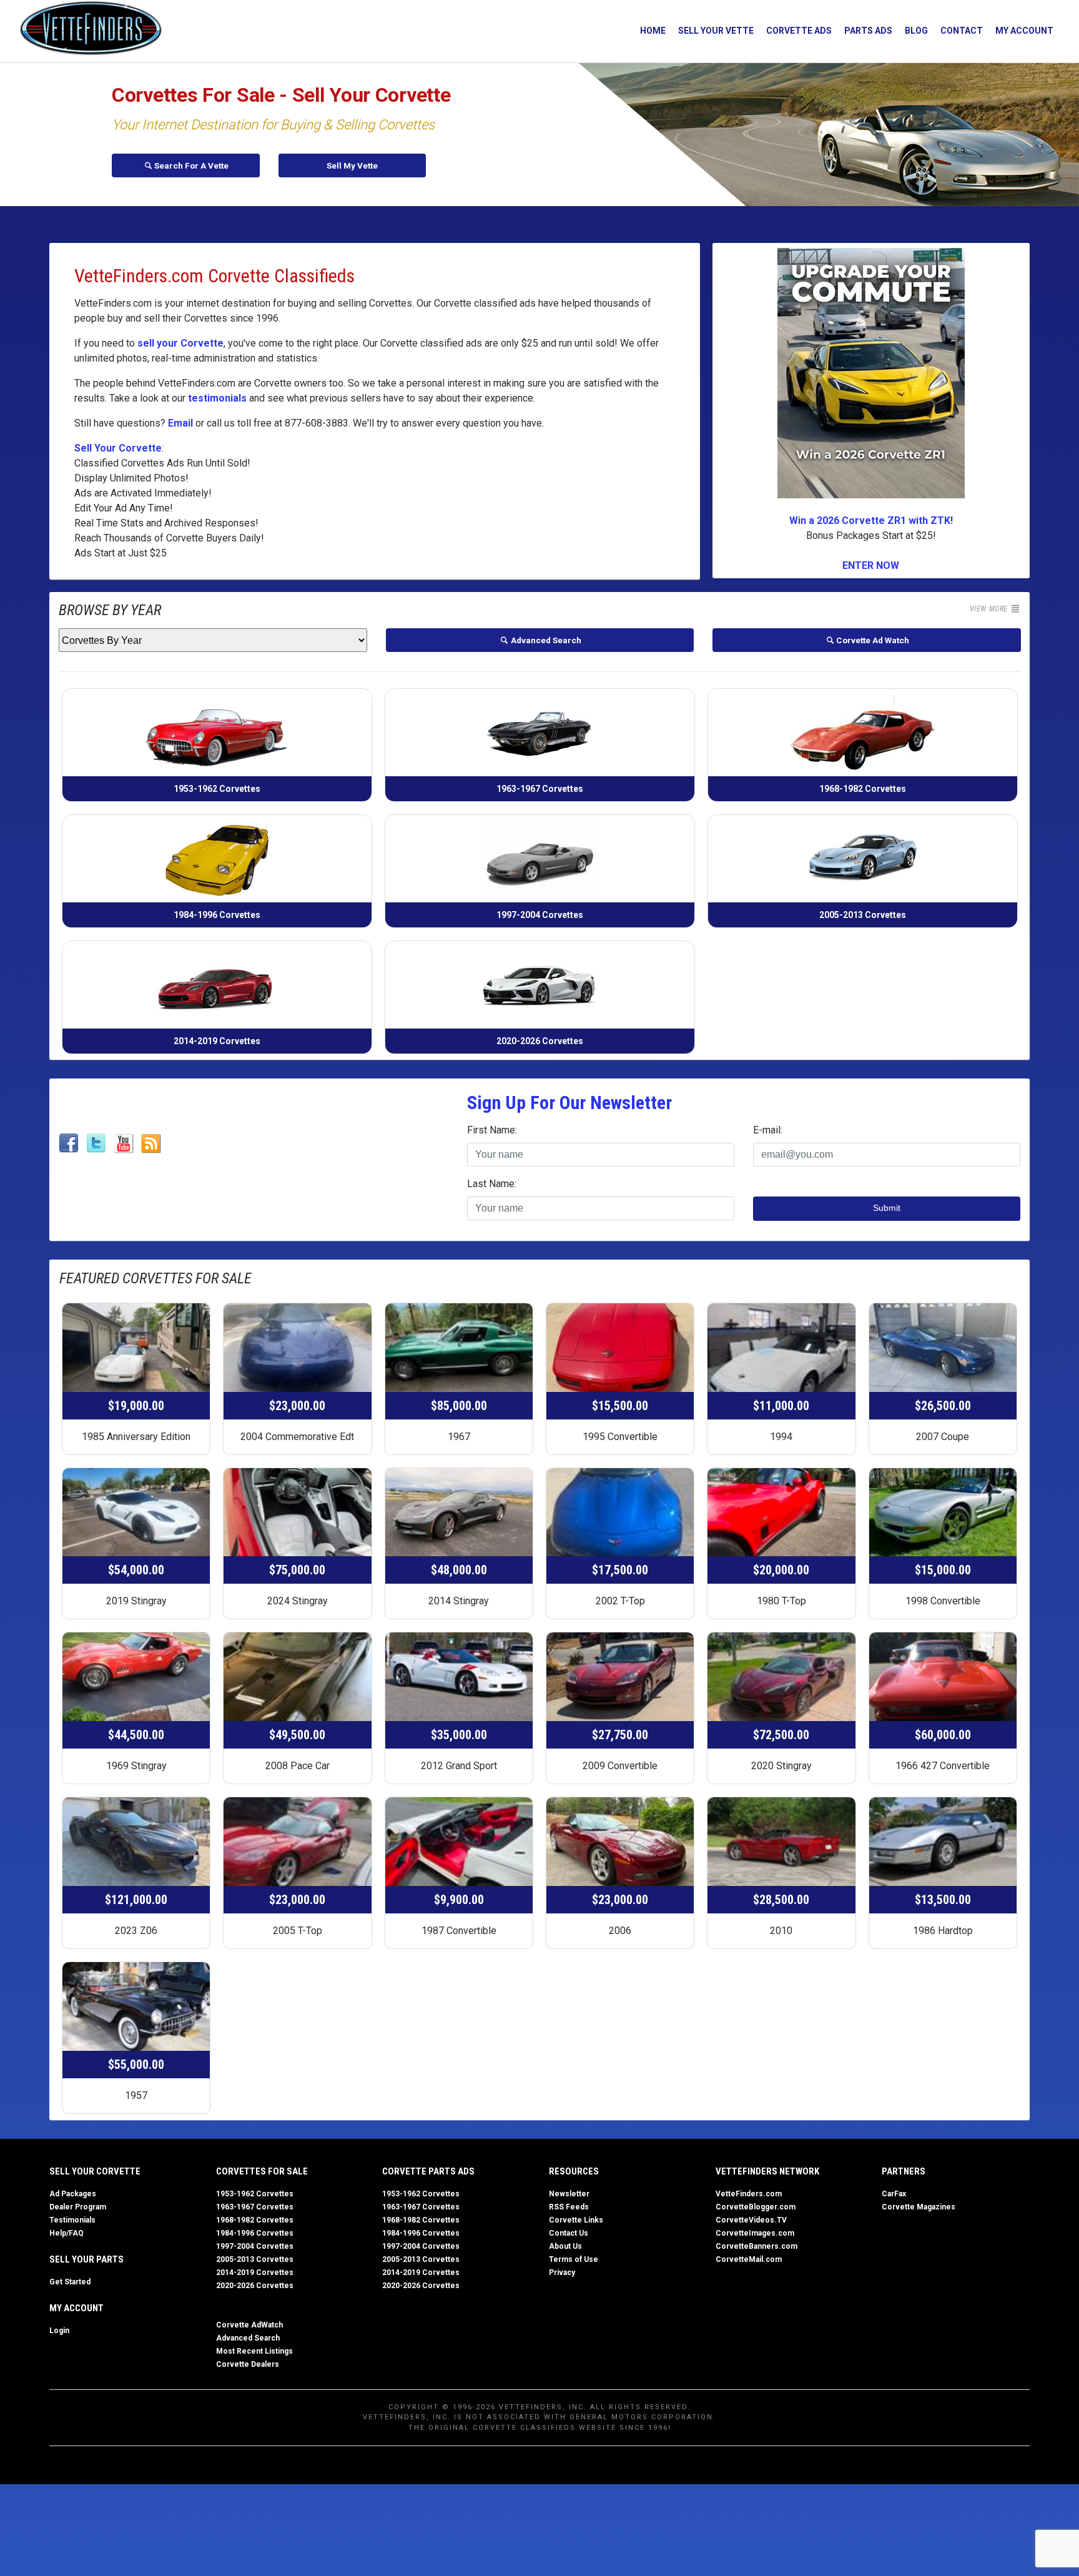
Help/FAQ (67, 2233)
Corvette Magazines (919, 2207)
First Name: (492, 1130)
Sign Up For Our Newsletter (569, 1103)
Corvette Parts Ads (428, 2171)
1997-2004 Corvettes (255, 2246)
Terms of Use (574, 2259)
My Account (1024, 31)
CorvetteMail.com (749, 2259)
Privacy (562, 2273)
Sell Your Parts (86, 2259)
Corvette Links (576, 2220)
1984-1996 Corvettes (255, 2233)
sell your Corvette (180, 343)
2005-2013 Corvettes (255, 2259)
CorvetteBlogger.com (756, 2207)
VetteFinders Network (767, 2171)
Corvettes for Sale (262, 2171)
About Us (565, 2246)
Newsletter (569, 2194)
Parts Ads (868, 31)
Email (180, 423)
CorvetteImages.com (755, 2233)
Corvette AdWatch (249, 2325)
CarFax (894, 2194)
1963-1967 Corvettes (255, 2207)
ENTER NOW (871, 565)
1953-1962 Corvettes (255, 2194)
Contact (962, 31)
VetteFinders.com (749, 2194)
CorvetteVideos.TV (751, 2220)
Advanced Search (248, 2338)
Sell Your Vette (716, 31)
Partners (904, 2171)
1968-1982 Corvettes (255, 2220)
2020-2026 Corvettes (255, 2286)
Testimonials (72, 2220)
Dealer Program (78, 2207)
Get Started (70, 2282)
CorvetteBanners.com (756, 2246)
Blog (916, 31)
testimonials (217, 398)
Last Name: (492, 1184)
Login (59, 2331)
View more (990, 609)
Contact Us (569, 2233)
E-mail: (768, 1130)
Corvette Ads (799, 31)
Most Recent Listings (254, 2351)
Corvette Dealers (248, 2364)
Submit (887, 1208)
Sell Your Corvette (118, 448)
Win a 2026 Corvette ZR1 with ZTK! (871, 521)
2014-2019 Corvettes (255, 2273)
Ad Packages (73, 2194)
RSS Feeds (569, 2207)
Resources (574, 2171)
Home (653, 31)
